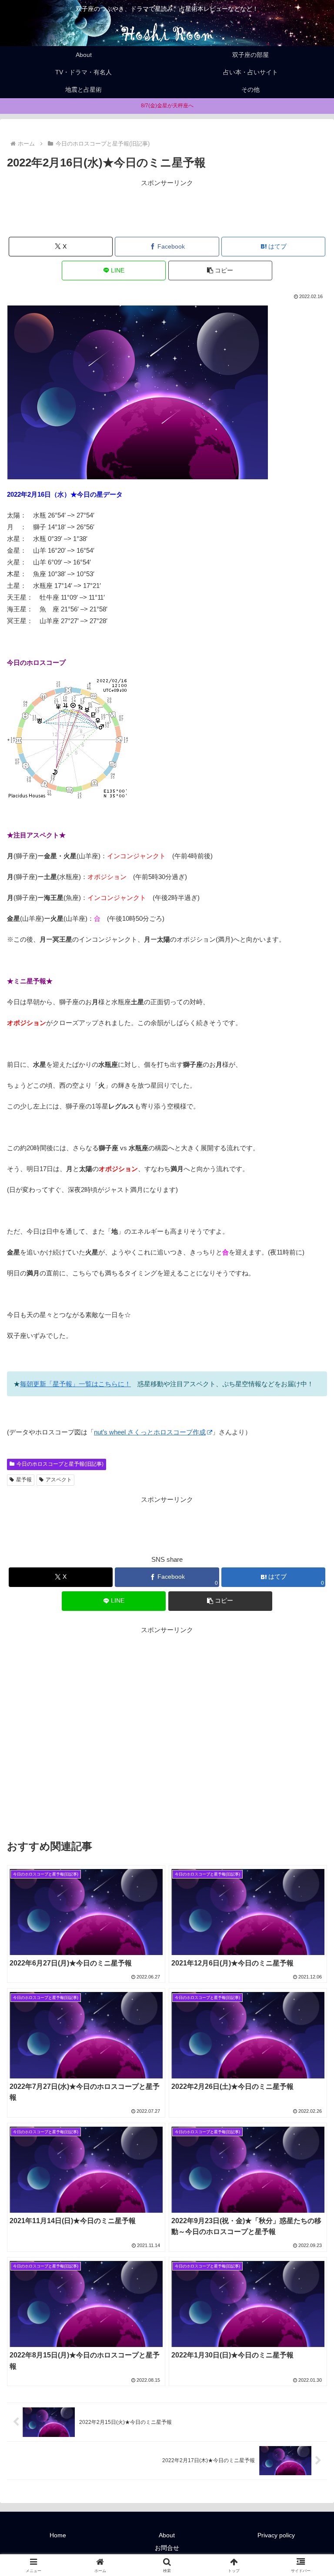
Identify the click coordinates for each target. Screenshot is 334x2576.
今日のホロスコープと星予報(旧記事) (60, 1464)
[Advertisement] (167, 208)
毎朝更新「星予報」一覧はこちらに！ (75, 1384)
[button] (220, 271)
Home (58, 2535)
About (167, 2535)
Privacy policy (276, 2535)
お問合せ (167, 2548)
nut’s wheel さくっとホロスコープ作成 (150, 1432)
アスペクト (59, 1480)
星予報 (24, 1480)
